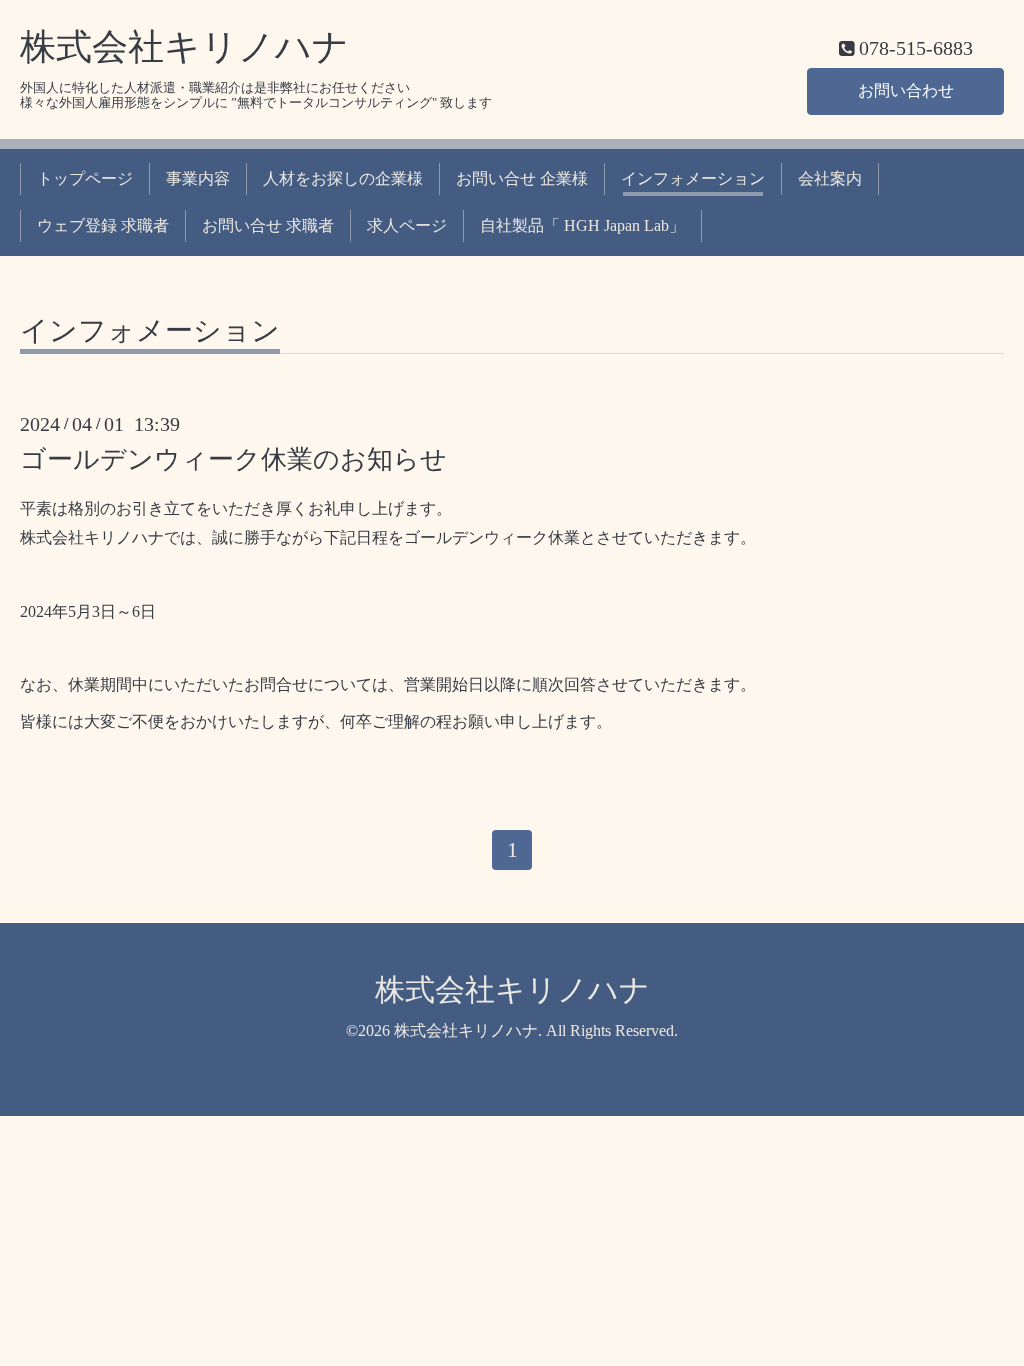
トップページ (85, 178)
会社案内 (830, 178)
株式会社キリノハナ (184, 47)
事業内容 (198, 178)
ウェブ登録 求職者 (103, 225)
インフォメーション (693, 178)
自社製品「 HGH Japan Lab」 (582, 225)
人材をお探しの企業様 (343, 178)
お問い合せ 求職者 (268, 225)
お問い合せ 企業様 (522, 178)
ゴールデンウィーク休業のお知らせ (233, 459)
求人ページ (407, 225)
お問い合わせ (906, 90)
